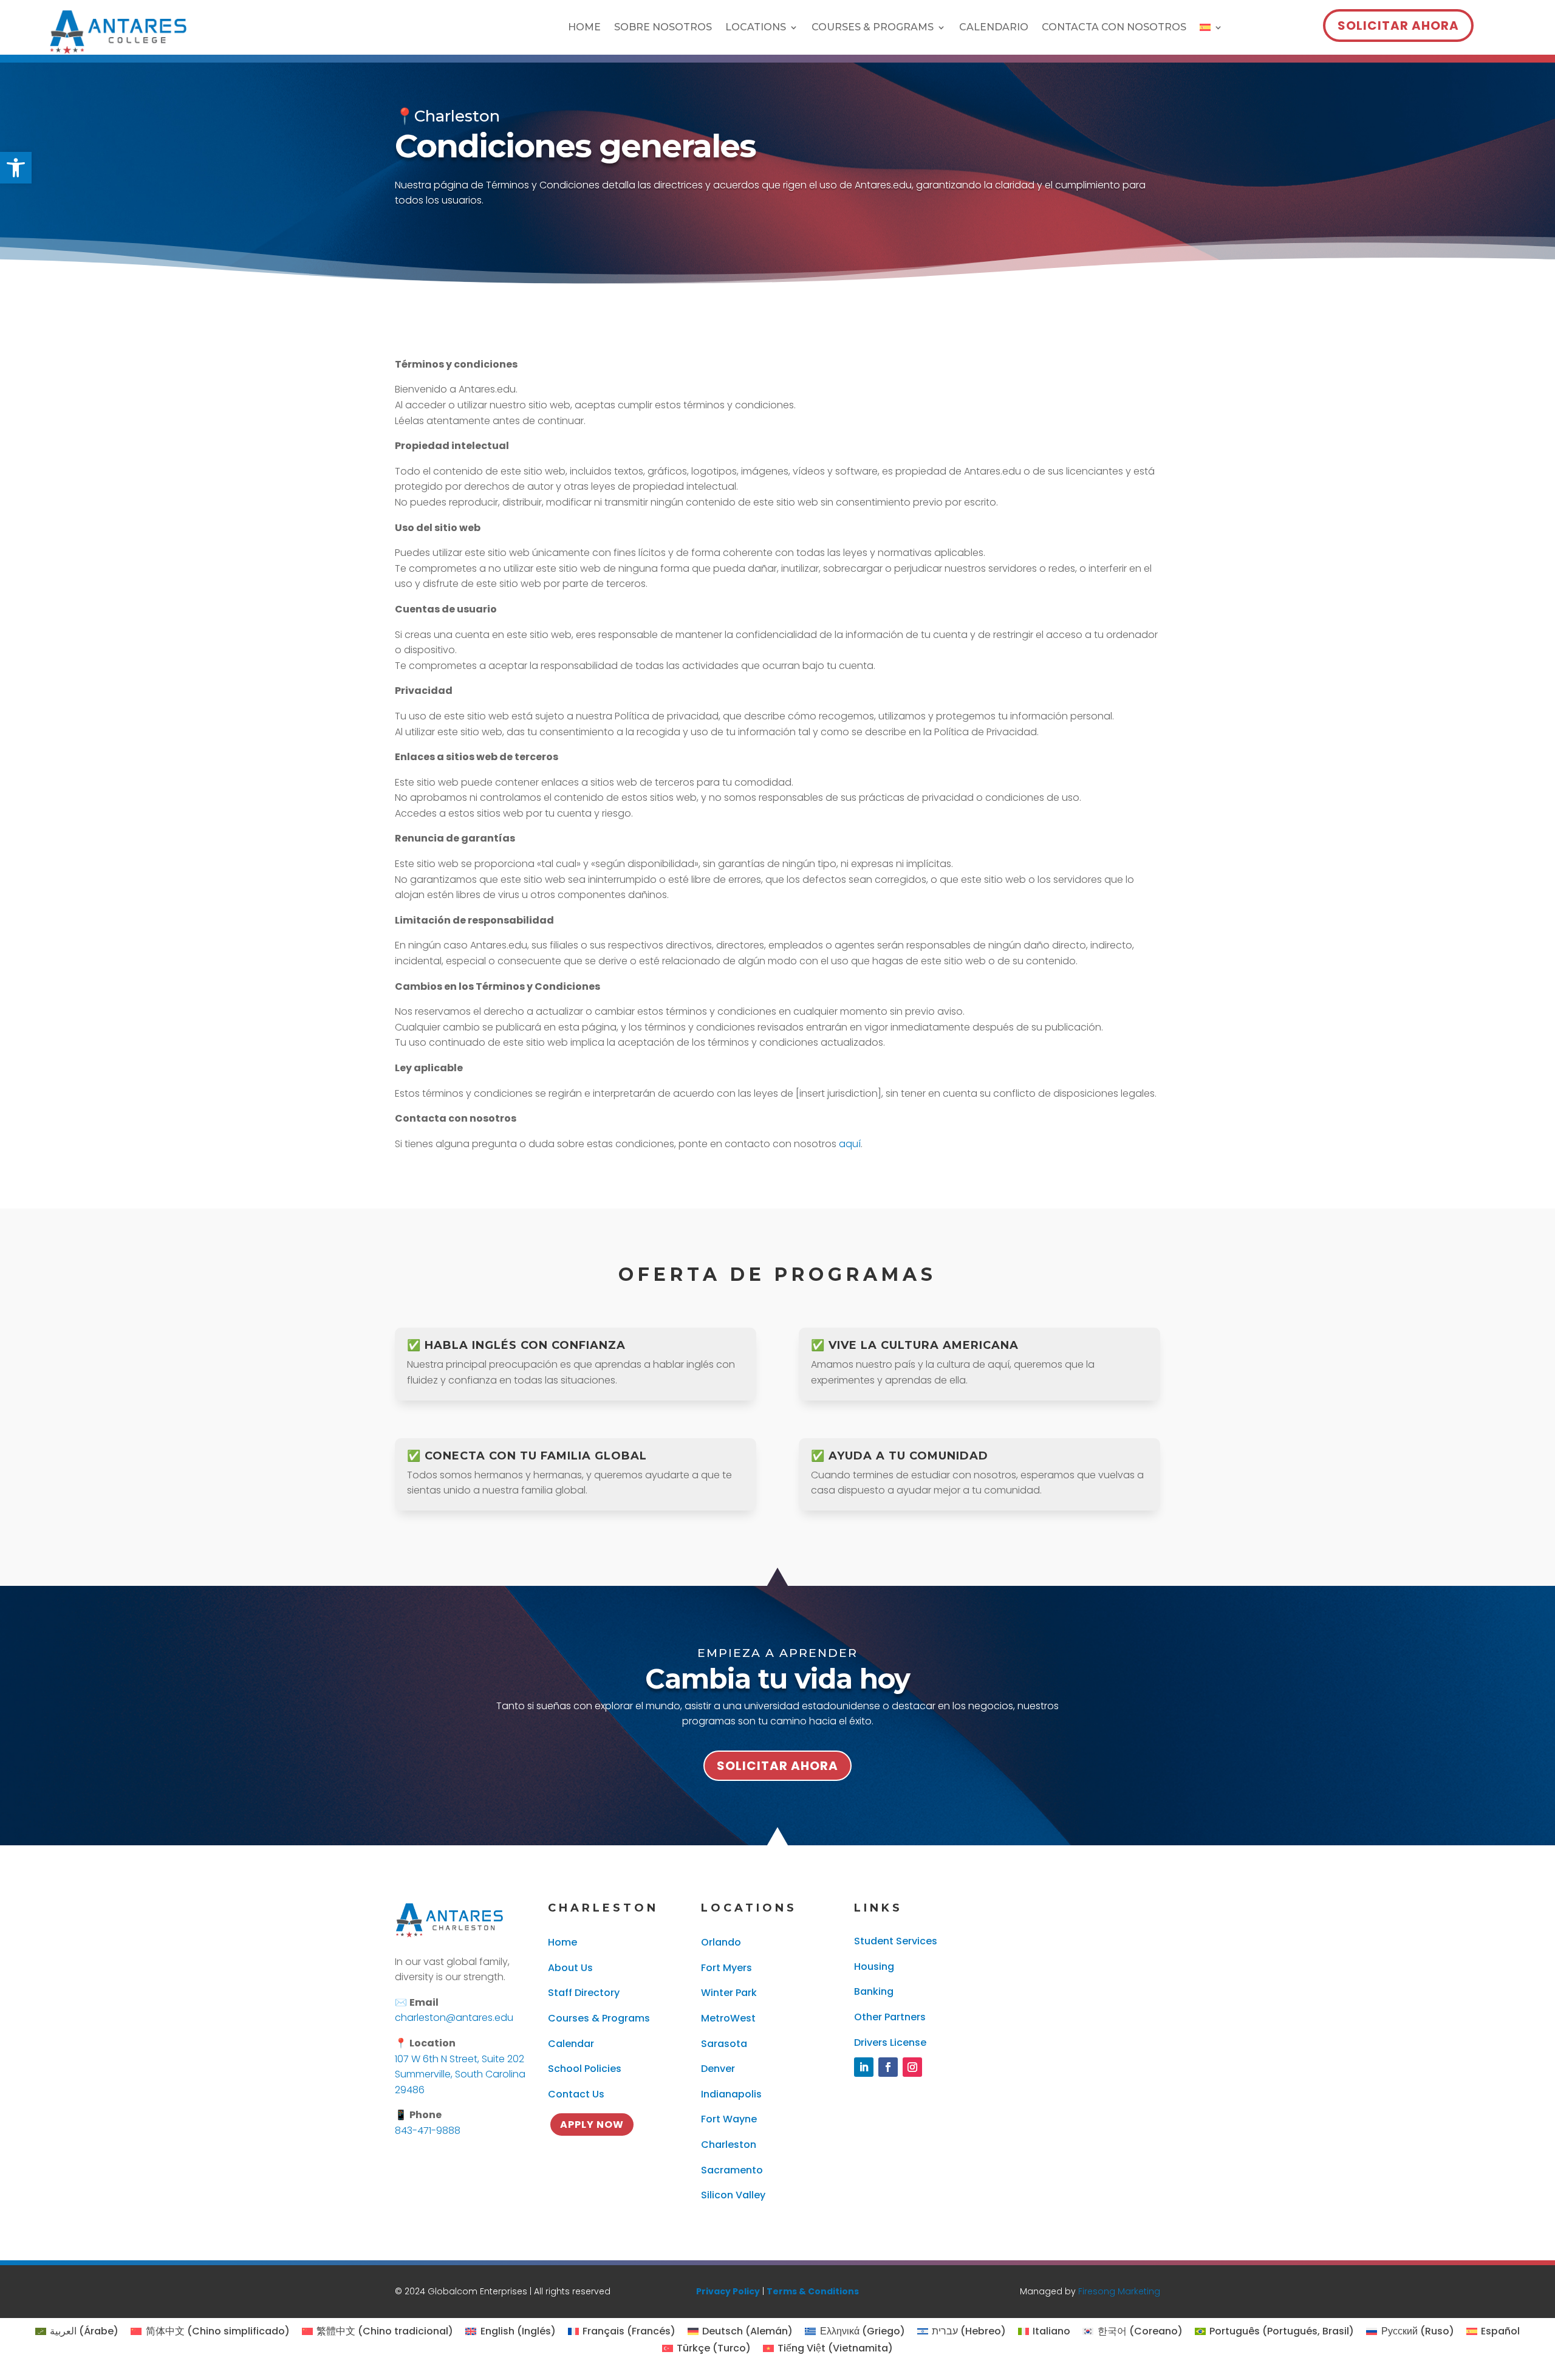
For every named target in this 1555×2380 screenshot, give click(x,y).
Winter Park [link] (729, 1993)
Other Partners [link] (890, 2017)
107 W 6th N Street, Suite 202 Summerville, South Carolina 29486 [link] (460, 2074)
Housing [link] (874, 1967)
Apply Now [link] (592, 2125)
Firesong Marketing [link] (1119, 2291)
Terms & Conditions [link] (813, 2291)
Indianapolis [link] (731, 2094)
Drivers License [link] (890, 2042)
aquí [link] (850, 1144)
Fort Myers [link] (726, 1968)
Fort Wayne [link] (729, 2119)
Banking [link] (874, 1991)
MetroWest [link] (728, 2018)
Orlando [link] (721, 1942)
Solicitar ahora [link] (1398, 26)
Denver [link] (718, 2069)
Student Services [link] (896, 1941)
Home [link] (584, 28)
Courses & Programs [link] (873, 28)
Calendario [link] (994, 28)
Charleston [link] (729, 2145)
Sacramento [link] (732, 2170)
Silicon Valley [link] (733, 2195)
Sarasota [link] (724, 2044)
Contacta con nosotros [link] (1114, 28)
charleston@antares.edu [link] (454, 2018)
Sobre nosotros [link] (663, 28)
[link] (16, 168)
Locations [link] (756, 28)
